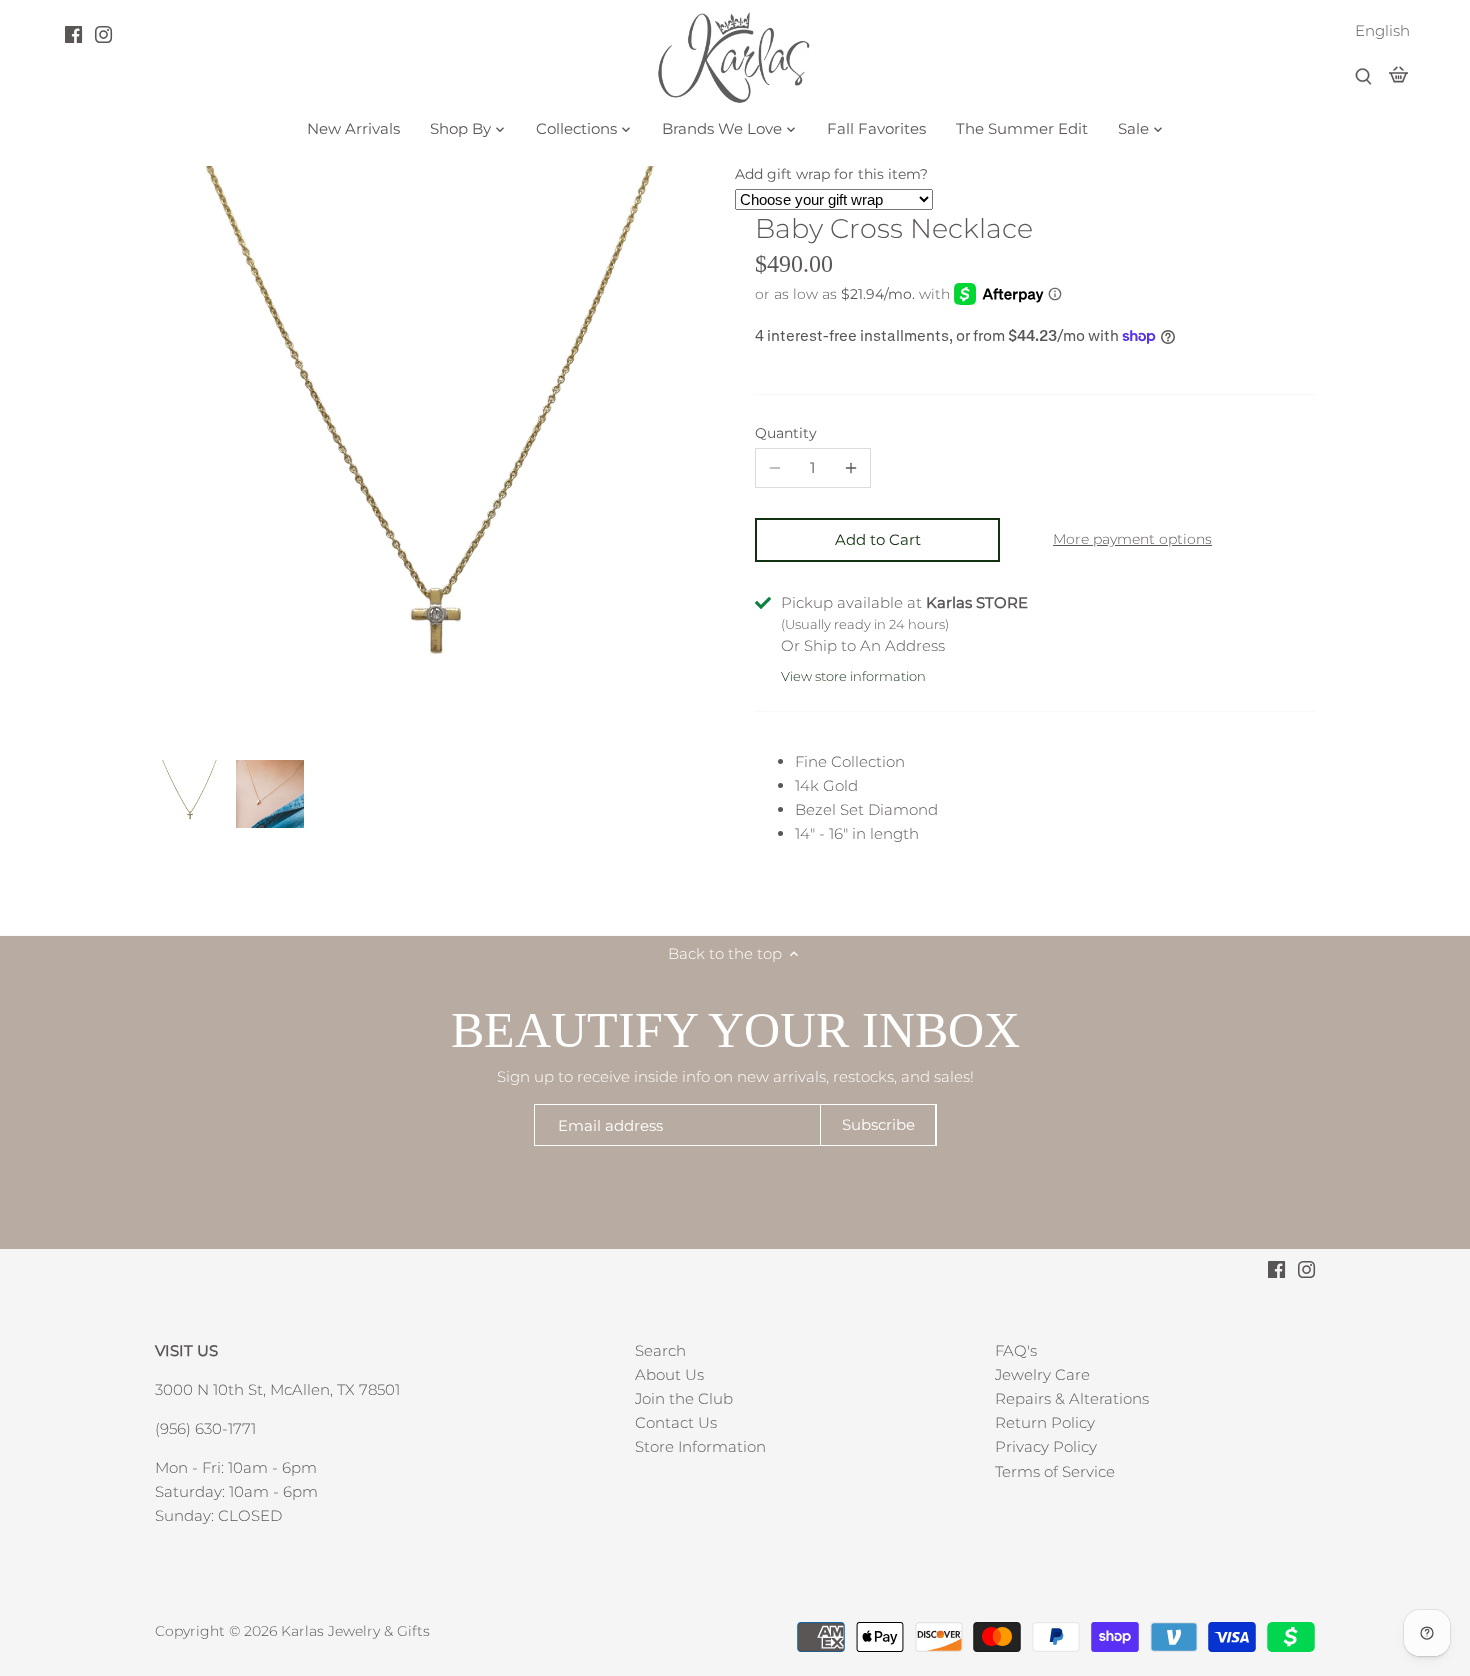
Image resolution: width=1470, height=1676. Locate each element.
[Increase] (851, 468)
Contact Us (676, 1422)
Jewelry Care (1042, 1374)
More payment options (1132, 539)
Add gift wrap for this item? (831, 174)
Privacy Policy (1046, 1446)
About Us (669, 1374)
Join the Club (684, 1398)
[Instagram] (103, 34)
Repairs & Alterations (1072, 1398)
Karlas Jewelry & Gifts (355, 1631)
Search (660, 1350)
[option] (190, 794)
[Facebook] (73, 34)
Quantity (786, 433)
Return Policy (1045, 1422)
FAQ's (1016, 1350)
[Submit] (1363, 77)
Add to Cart (878, 539)
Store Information (700, 1446)
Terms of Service (1055, 1471)
